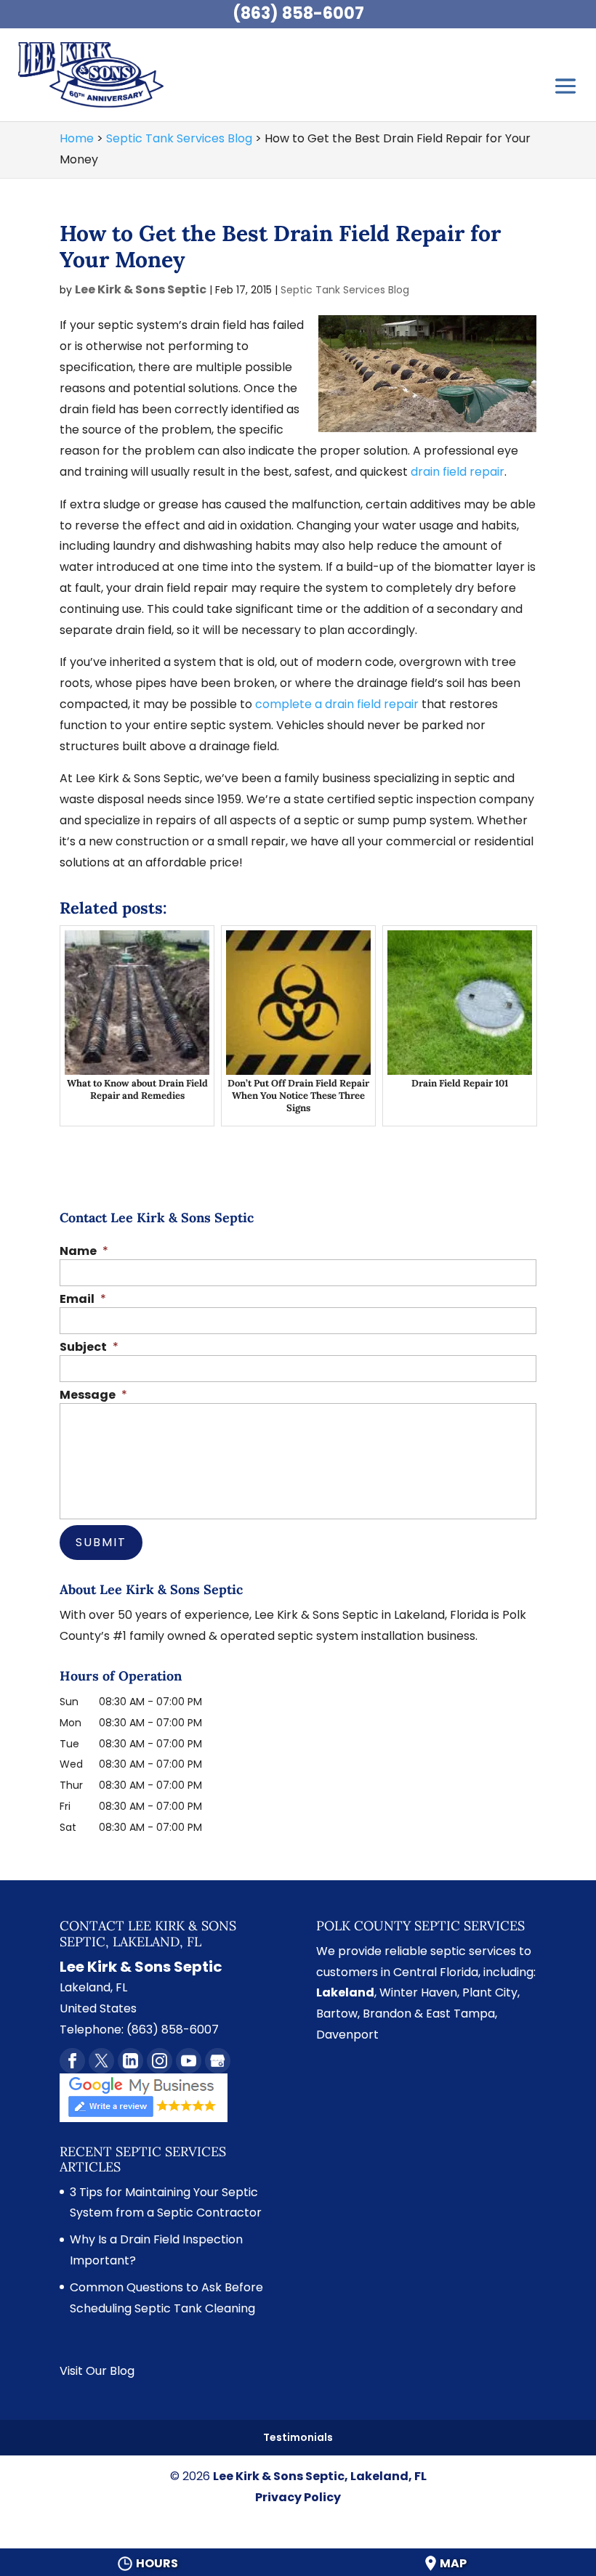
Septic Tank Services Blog (345, 290)
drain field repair (458, 472)
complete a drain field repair (337, 704)
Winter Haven (418, 1992)
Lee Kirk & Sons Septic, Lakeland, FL (320, 2476)
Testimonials (298, 2437)
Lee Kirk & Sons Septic (141, 289)
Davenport (347, 2035)
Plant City (490, 1992)
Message (93, 1395)
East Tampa (460, 2014)
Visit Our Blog (97, 2371)
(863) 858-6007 (298, 13)
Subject (89, 1348)
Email (83, 1300)
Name (84, 1252)
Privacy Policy (298, 2497)
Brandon (387, 2014)
